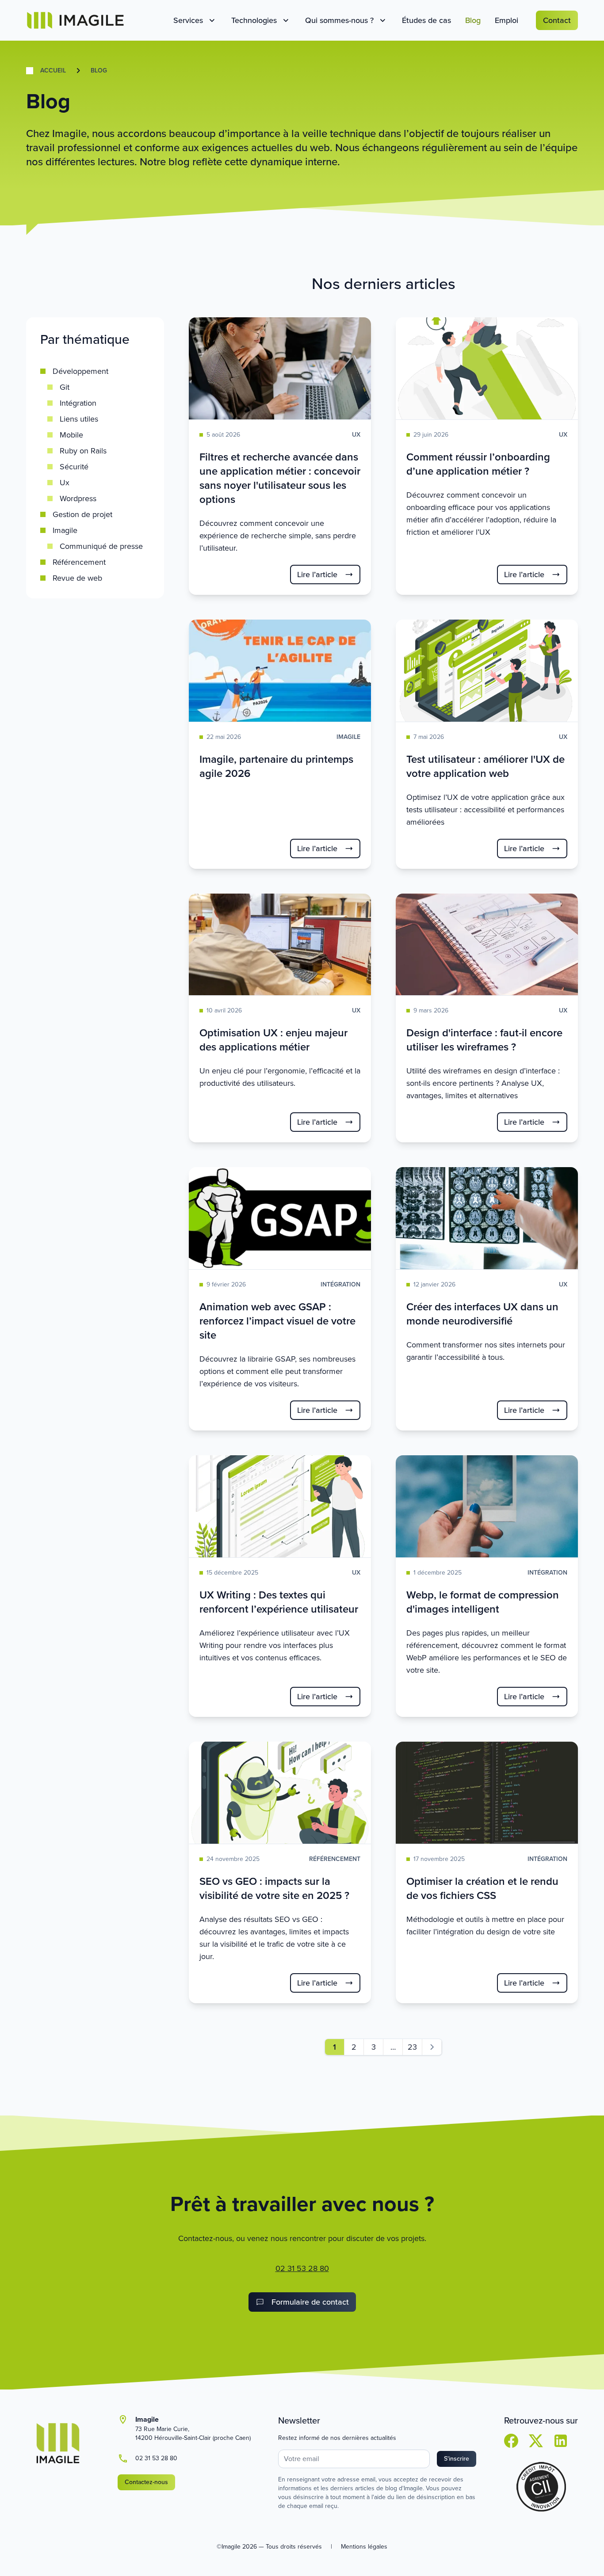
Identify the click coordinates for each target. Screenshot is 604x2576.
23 (412, 2047)
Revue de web (77, 578)
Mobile (71, 435)
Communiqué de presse (101, 546)
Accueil (53, 71)
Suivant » (432, 2047)
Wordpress (78, 498)
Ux (65, 483)
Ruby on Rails (83, 451)
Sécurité (74, 467)
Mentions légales (364, 2547)
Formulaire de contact (310, 2302)
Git (65, 387)
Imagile (65, 530)
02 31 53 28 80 (302, 2268)
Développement (80, 371)
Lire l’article (317, 575)
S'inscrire (457, 2459)
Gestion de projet (82, 514)
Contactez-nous (146, 2482)
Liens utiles (79, 419)
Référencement (79, 562)
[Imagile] (75, 20)
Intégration (78, 403)
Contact (557, 20)
